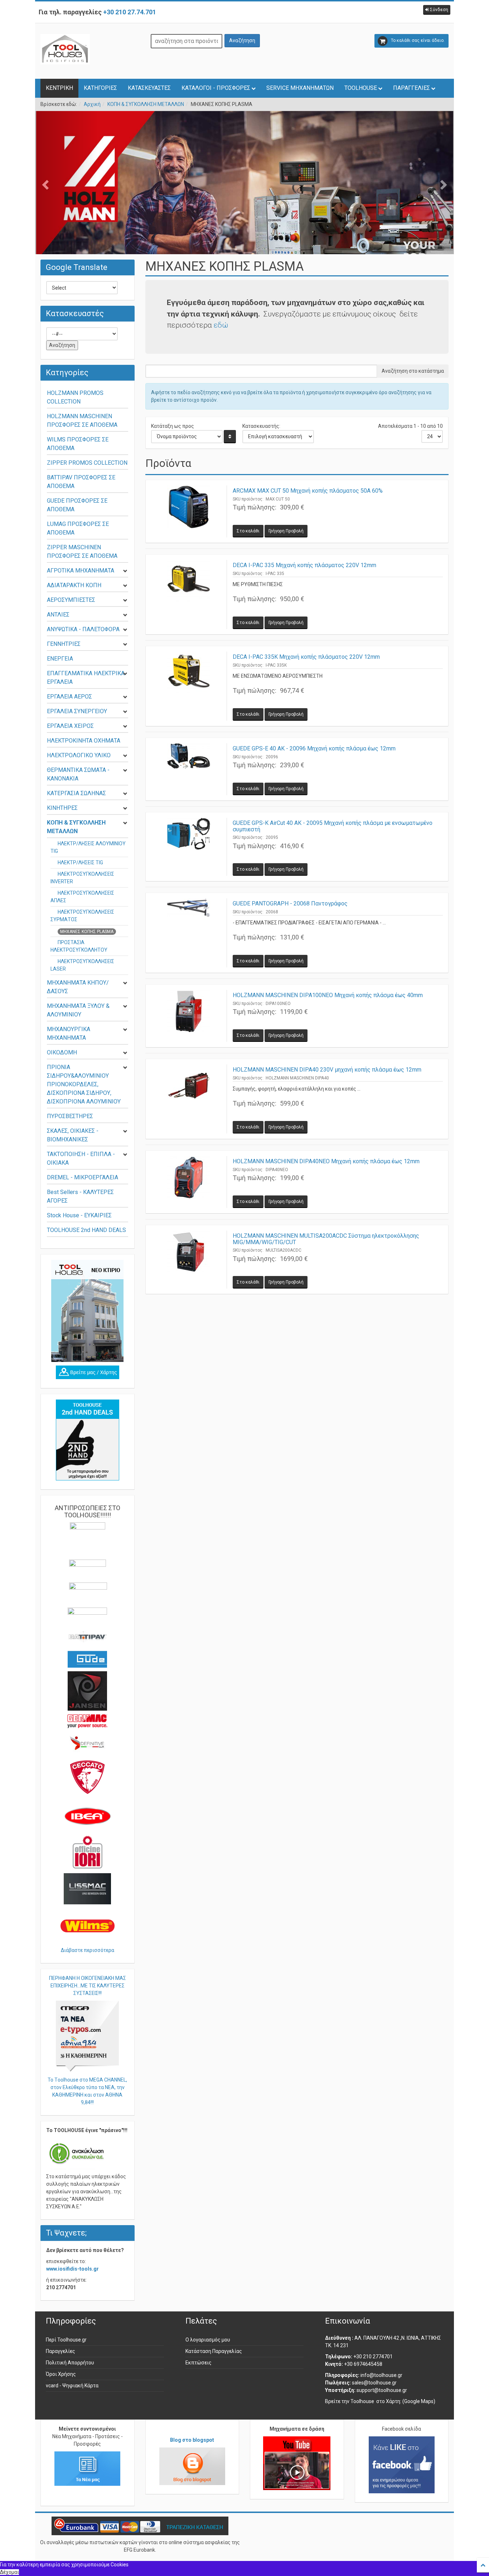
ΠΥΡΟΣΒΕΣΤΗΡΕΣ (70, 1116)
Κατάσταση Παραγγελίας (214, 2351)
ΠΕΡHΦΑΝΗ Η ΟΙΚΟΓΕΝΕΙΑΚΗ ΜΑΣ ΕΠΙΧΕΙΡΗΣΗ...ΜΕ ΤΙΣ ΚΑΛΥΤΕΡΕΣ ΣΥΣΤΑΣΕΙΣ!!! (88, 1986)
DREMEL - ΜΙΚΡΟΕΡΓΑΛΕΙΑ (83, 1177)
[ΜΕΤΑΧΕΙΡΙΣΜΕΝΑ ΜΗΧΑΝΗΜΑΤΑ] (88, 1440)
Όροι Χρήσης (61, 2374)
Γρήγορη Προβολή (286, 531)
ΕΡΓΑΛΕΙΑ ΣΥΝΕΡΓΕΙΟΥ (77, 711)
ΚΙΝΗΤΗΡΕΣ (62, 808)
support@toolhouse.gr (382, 2390)
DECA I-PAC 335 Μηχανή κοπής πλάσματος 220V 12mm (304, 565)
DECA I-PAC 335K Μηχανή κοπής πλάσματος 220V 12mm (306, 657)
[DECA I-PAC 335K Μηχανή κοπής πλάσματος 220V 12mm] (189, 686)
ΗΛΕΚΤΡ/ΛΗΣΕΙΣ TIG (80, 862)
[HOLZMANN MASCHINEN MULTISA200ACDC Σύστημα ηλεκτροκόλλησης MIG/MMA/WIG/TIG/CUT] (189, 1260)
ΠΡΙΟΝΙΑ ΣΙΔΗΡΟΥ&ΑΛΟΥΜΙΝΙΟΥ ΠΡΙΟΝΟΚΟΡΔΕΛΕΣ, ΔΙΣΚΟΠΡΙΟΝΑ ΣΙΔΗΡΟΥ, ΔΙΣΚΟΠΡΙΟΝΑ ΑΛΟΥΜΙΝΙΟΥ (84, 1084)
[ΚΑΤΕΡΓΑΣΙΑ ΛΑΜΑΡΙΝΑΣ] (245, 204)
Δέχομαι (9, 2572)
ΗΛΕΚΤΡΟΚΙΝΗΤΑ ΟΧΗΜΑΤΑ (84, 741)
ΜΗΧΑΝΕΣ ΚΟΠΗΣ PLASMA (87, 932)
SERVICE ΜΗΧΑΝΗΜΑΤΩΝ (300, 88)
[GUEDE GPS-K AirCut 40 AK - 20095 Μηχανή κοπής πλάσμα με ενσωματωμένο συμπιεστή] (189, 847)
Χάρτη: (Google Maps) (411, 2401)
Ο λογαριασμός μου (208, 2340)
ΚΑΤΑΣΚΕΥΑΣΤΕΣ (149, 88)
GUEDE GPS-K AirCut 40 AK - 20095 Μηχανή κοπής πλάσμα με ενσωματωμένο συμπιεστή (333, 826)
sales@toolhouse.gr (374, 2383)
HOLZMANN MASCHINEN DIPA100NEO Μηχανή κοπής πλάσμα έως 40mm (328, 995)
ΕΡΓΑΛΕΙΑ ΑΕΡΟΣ (69, 697)
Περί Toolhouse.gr (66, 2340)
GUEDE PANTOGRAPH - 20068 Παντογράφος (290, 903)
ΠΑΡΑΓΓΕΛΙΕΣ (411, 88)
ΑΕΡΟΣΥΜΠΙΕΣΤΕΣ (71, 600)
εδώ (221, 325)
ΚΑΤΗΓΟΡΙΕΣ (100, 88)
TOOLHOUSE (361, 88)
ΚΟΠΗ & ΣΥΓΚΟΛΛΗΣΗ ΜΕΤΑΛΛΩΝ (146, 104)
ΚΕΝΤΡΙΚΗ (59, 88)
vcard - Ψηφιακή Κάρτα (72, 2386)
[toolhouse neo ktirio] (88, 1311)
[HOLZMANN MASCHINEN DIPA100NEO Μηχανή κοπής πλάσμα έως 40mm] (189, 1016)
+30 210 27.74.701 (130, 12)
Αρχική (92, 104)
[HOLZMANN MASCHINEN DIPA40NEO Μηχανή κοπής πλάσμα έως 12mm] (189, 1182)
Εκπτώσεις (198, 2363)
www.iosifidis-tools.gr (72, 2269)
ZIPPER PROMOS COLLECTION (87, 463)
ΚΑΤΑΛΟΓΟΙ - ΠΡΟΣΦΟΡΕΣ (216, 88)
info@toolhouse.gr (381, 2375)
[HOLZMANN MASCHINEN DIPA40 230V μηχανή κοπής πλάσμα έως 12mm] (189, 1099)
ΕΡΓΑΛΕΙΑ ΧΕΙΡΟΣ (70, 726)
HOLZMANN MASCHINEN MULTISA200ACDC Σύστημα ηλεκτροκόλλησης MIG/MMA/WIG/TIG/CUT (326, 1239)
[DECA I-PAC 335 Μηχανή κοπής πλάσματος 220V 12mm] (189, 595)
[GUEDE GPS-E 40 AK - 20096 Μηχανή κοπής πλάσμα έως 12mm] (189, 769)
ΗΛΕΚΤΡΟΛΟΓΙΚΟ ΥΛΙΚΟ (79, 755)
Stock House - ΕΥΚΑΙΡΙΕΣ (79, 1215)
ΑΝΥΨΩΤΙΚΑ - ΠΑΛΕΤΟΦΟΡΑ (83, 629)
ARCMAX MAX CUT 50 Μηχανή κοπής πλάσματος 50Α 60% (308, 491)
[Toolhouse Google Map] (88, 1372)
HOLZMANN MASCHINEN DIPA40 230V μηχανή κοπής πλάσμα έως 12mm (327, 1070)
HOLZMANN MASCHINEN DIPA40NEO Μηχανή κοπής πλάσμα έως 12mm (326, 1161)
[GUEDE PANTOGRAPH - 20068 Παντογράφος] (189, 933)
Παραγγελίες (60, 2351)
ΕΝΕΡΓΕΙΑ (60, 659)
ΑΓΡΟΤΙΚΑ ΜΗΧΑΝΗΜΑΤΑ (81, 571)
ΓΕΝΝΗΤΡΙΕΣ (64, 644)
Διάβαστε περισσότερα (88, 1950)
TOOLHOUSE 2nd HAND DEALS (86, 1230)
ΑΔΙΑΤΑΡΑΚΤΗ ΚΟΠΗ (74, 585)
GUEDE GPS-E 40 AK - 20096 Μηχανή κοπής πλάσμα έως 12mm (314, 748)
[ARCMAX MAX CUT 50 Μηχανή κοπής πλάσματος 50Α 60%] (189, 511)
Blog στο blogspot (192, 2440)
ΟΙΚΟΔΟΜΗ (62, 1052)
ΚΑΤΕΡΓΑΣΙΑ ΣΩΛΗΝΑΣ (76, 793)
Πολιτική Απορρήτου (70, 2363)
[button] (437, 10)
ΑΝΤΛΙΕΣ (58, 615)
